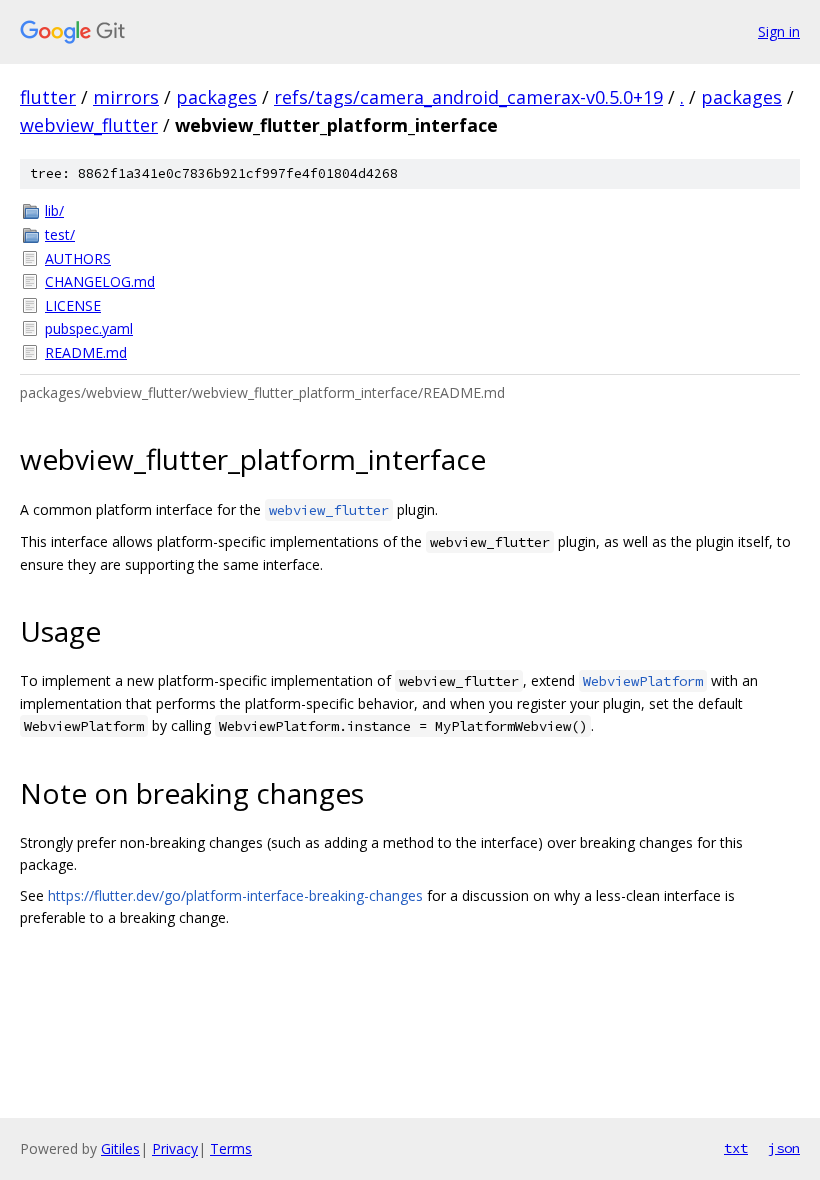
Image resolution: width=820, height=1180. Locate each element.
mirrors (126, 97)
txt (736, 1148)
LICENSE (73, 305)
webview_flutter (89, 125)
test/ (60, 234)
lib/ (54, 210)
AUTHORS (78, 258)
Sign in (779, 31)
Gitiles (120, 1148)
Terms (231, 1148)
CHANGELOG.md (100, 281)
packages (216, 97)
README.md (86, 352)
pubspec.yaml (89, 328)
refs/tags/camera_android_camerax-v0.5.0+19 (468, 97)
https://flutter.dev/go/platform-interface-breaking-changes (235, 895)
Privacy (175, 1148)
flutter (48, 97)
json (784, 1148)
